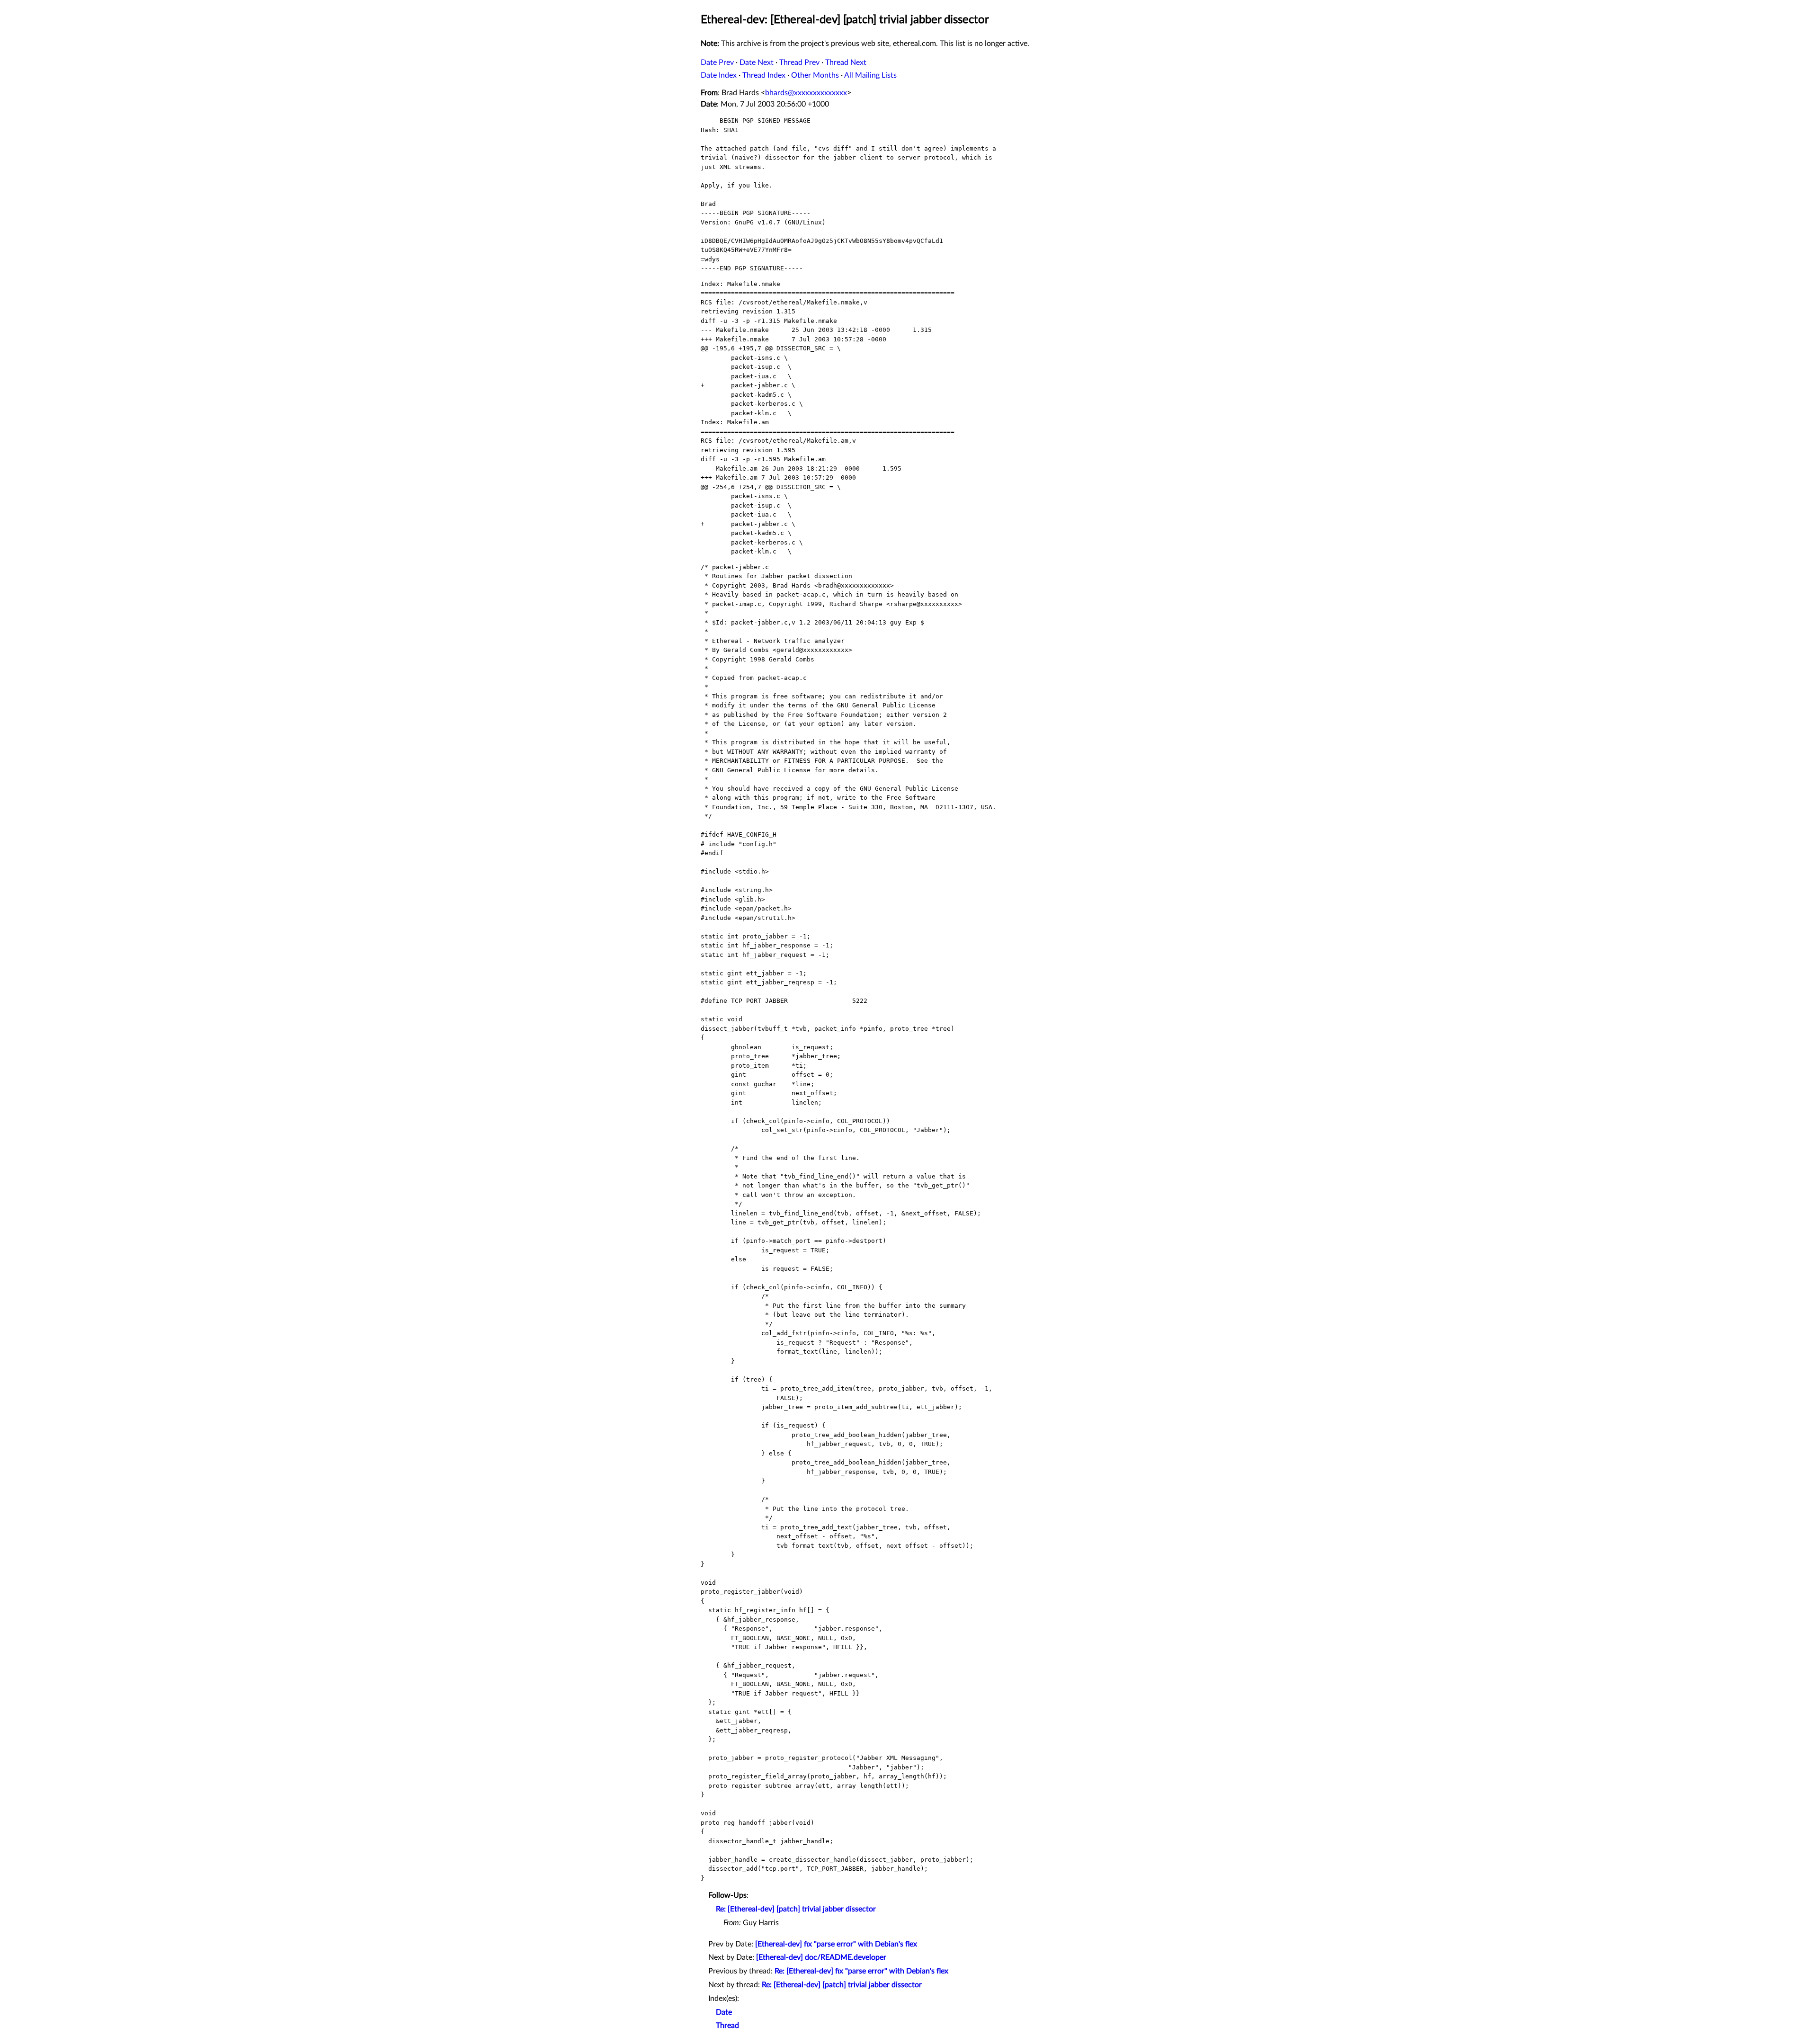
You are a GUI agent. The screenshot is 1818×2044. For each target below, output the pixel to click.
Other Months (815, 75)
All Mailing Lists (870, 75)
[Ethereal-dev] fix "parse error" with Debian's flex (836, 1944)
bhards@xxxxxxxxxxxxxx (806, 93)
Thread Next (846, 62)
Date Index (719, 75)
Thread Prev (799, 62)
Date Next (757, 62)
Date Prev (717, 62)
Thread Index (764, 75)
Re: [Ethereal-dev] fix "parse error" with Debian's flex (861, 1971)
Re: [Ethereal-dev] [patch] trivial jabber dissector (796, 1909)
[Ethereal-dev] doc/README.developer (821, 1957)
